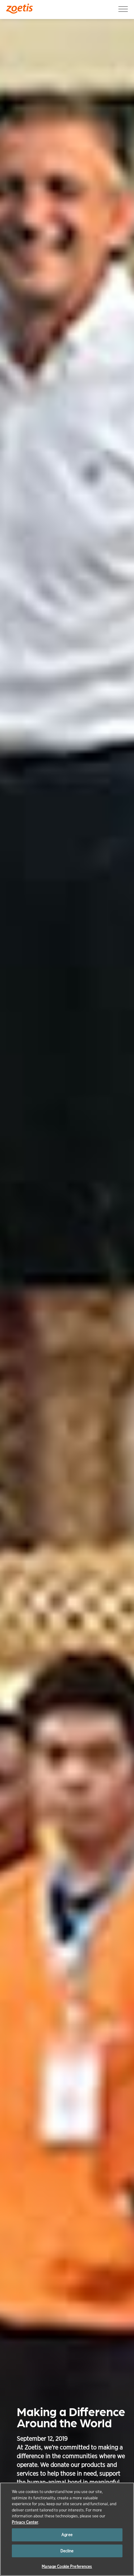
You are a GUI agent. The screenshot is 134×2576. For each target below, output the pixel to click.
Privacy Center (25, 2522)
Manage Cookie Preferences (67, 2566)
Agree (67, 2535)
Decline (67, 2551)
